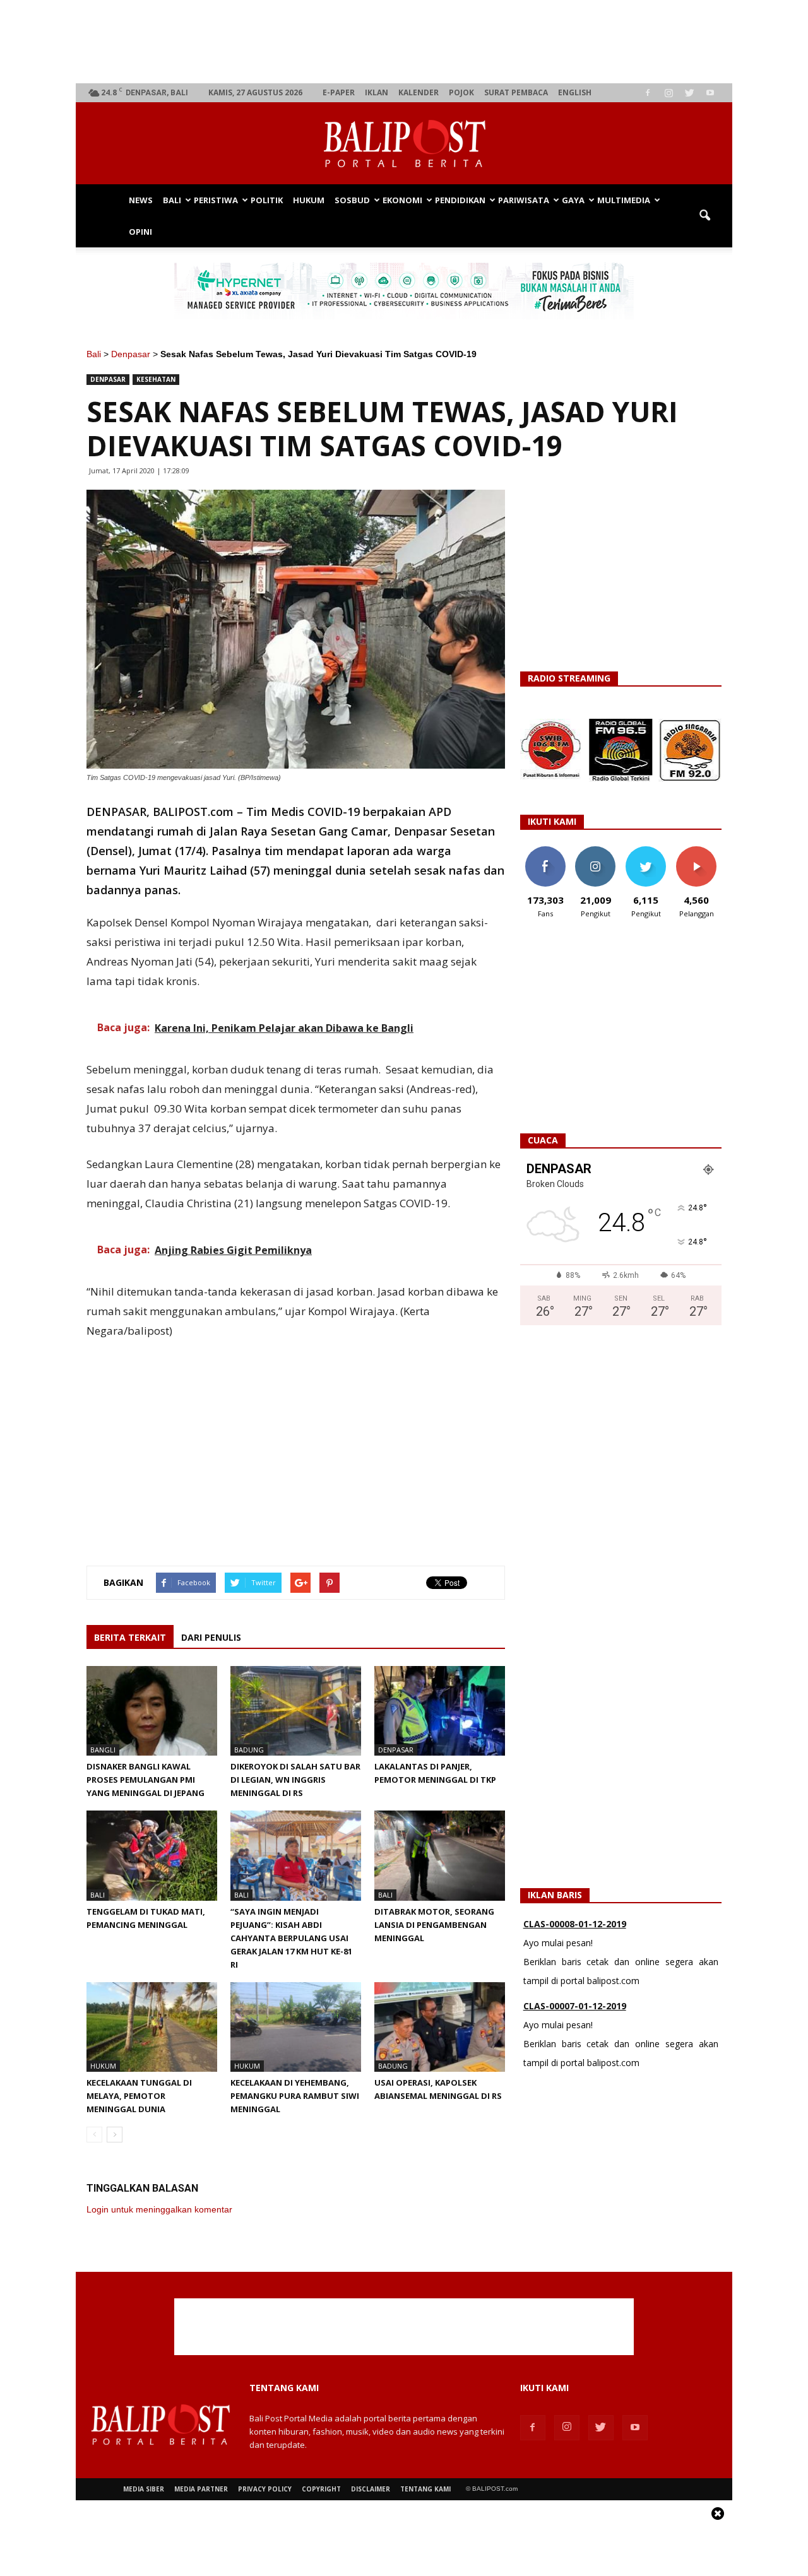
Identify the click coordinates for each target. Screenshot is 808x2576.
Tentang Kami (425, 2489)
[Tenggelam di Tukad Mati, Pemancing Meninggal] (152, 1855)
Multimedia (624, 200)
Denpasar (131, 354)
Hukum (309, 200)
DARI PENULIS (211, 1637)
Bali (172, 200)
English (575, 92)
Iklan (377, 92)
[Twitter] (689, 93)
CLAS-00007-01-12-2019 (575, 2006)
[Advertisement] (404, 42)
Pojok (461, 92)
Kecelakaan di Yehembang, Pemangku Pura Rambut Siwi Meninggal (295, 2096)
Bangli (103, 1750)
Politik (267, 200)
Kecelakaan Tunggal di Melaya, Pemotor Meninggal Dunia (139, 2096)
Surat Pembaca (516, 92)
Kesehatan (156, 379)
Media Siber (144, 2489)
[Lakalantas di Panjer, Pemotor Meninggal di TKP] (440, 1711)
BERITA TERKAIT (130, 1637)
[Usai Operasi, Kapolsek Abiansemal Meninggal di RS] (440, 2027)
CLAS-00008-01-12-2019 (575, 1924)
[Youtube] (710, 93)
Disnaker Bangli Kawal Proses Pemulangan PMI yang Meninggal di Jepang (146, 1780)
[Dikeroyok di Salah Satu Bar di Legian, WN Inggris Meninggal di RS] (296, 1711)
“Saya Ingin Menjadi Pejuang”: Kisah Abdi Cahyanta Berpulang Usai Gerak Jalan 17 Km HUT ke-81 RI (291, 1938)
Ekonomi (402, 200)
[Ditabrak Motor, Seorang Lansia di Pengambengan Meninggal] (440, 1855)
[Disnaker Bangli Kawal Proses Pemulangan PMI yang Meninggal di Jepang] (152, 1711)
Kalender (419, 92)
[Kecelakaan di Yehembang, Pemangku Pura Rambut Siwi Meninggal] (296, 2027)
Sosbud (352, 200)
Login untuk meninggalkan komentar (159, 2209)
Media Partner (201, 2489)
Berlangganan (701, 851)
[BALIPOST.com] (404, 144)
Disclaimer (371, 2489)
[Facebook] (648, 93)
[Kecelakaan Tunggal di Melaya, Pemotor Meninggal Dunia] (152, 2027)
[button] (704, 216)
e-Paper (339, 92)
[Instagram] (668, 93)
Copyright (321, 2489)
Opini (140, 232)
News (141, 200)
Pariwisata (524, 200)
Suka (545, 851)
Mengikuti (596, 851)
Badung (249, 1750)
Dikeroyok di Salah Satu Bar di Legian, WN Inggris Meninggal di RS (295, 1780)
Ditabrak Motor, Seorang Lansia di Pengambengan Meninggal (434, 1925)
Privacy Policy (265, 2489)
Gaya (573, 200)
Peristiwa (216, 200)
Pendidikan (460, 200)
